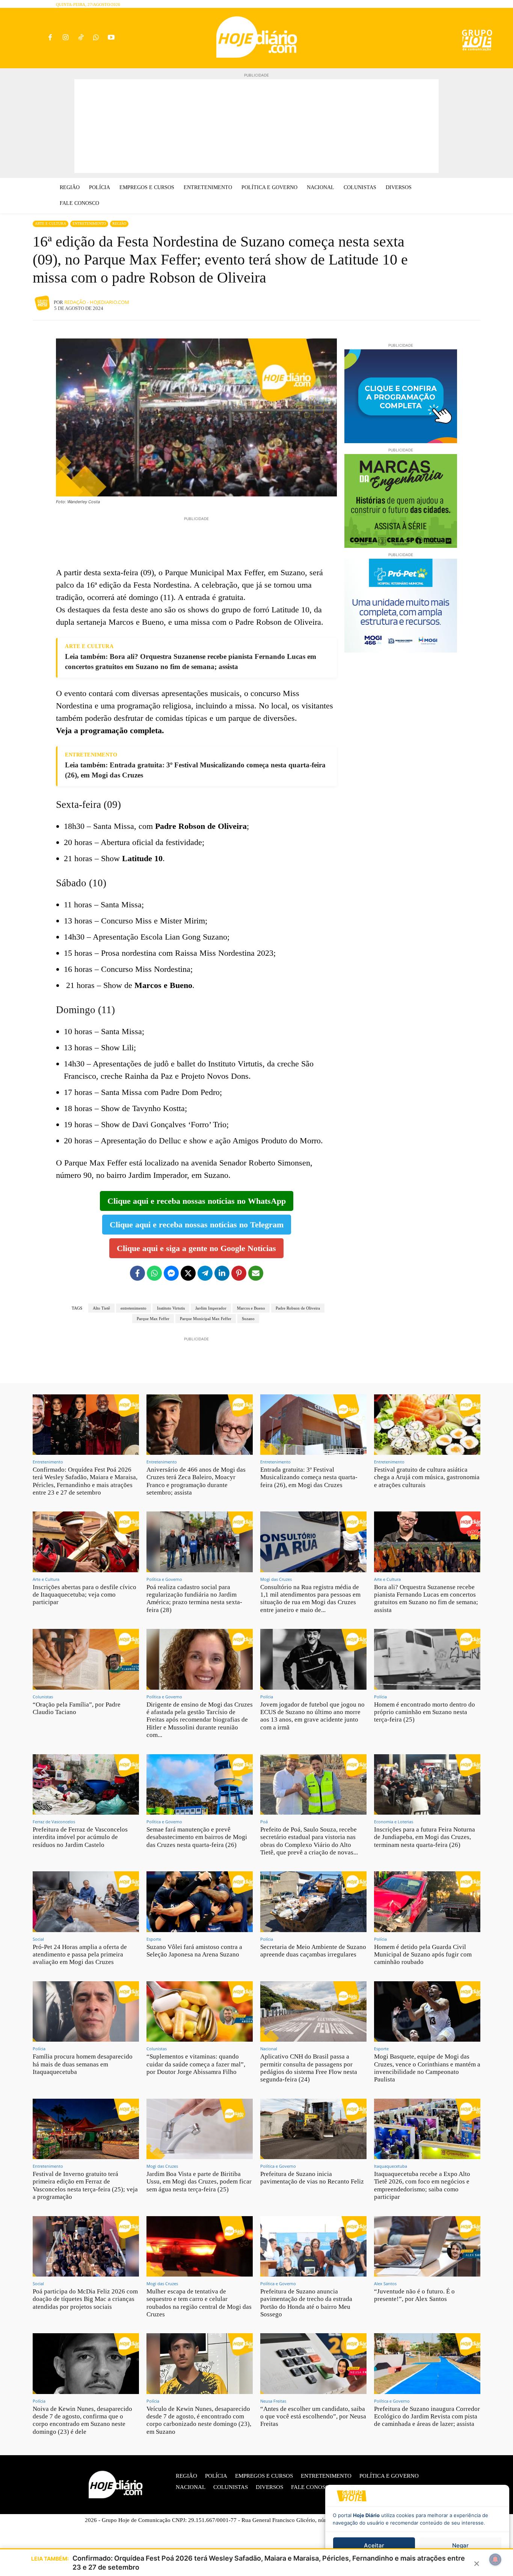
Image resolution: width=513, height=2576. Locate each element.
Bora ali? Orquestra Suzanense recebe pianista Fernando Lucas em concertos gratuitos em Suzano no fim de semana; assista (426, 1599)
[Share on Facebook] (137, 1273)
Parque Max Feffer (153, 1319)
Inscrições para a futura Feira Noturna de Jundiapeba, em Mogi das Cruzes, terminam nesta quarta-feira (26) (425, 1837)
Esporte (154, 1939)
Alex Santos (385, 2284)
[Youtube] (111, 38)
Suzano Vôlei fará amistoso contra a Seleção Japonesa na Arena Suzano (194, 1951)
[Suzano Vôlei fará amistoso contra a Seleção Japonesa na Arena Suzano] (200, 1902)
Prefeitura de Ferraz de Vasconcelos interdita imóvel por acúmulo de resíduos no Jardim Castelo (80, 1837)
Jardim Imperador (211, 1308)
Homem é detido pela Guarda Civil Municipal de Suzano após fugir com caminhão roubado (423, 1955)
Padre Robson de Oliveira (298, 1308)
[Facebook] (50, 38)
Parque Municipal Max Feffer (206, 1319)
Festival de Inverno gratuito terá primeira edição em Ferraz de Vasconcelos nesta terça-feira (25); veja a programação (85, 2185)
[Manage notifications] (495, 2559)
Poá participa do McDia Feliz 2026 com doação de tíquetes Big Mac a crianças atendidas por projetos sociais (85, 2299)
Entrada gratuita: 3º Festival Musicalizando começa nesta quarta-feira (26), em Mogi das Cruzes (309, 1477)
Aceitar (374, 2545)
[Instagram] (66, 38)
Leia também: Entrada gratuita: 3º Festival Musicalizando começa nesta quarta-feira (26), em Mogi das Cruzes (195, 770)
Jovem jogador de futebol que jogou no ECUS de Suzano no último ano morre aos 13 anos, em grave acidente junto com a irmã (312, 1716)
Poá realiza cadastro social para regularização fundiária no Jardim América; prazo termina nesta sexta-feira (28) (194, 1599)
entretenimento (134, 1308)
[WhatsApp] (96, 38)
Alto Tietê (101, 1308)
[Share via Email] (256, 1273)
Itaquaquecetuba (391, 2166)
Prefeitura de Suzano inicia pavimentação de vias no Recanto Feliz (312, 2178)
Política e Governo (164, 1579)
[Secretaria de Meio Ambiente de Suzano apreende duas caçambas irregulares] (313, 1902)
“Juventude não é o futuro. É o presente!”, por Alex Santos (414, 2295)
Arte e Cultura (51, 223)
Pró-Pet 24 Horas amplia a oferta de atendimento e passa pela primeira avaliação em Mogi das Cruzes (80, 1955)
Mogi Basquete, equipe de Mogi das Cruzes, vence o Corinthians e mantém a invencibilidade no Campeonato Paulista (427, 2068)
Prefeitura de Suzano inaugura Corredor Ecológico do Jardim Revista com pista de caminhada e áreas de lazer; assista (427, 2417)
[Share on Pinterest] (239, 1273)
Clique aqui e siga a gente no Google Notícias (196, 1248)
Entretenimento (89, 223)
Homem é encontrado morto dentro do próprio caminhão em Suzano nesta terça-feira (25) (425, 1712)
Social (38, 1939)
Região (119, 223)
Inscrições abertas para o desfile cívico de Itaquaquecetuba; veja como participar (84, 1595)
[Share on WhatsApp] (154, 1273)
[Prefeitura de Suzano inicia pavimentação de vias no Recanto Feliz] (313, 2129)
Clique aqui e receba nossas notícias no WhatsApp (197, 1201)
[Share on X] (188, 1273)
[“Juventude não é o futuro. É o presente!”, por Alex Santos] (427, 2246)
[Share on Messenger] (171, 1273)
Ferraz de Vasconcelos (54, 1822)
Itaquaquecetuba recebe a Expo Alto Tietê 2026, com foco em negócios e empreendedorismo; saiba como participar (422, 2185)
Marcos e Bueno (251, 1308)
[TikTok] (81, 38)
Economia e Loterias (394, 1822)
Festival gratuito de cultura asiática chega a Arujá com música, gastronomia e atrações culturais (427, 1477)
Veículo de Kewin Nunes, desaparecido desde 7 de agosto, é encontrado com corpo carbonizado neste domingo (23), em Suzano (199, 2420)
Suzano (248, 1319)
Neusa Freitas (273, 2401)
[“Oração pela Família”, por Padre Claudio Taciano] (86, 1659)
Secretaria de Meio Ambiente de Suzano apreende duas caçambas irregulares (313, 1951)
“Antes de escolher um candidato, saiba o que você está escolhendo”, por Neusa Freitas (313, 2417)
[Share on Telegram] (205, 1273)
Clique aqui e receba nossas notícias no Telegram (197, 1225)
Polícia (267, 1697)
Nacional (269, 2049)
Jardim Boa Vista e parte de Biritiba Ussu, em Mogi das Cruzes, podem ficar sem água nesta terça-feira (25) (199, 2182)
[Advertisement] (256, 126)
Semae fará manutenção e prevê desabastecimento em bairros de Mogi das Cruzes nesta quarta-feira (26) (197, 1837)
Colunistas (43, 1697)
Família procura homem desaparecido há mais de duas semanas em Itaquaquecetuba (83, 2064)
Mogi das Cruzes (276, 1579)
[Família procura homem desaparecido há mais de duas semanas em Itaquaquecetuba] (86, 2011)
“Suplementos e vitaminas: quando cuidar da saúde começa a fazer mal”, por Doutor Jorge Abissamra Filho (196, 2064)
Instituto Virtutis (171, 1308)
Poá (264, 1822)
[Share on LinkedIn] (222, 1273)
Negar (460, 2545)
